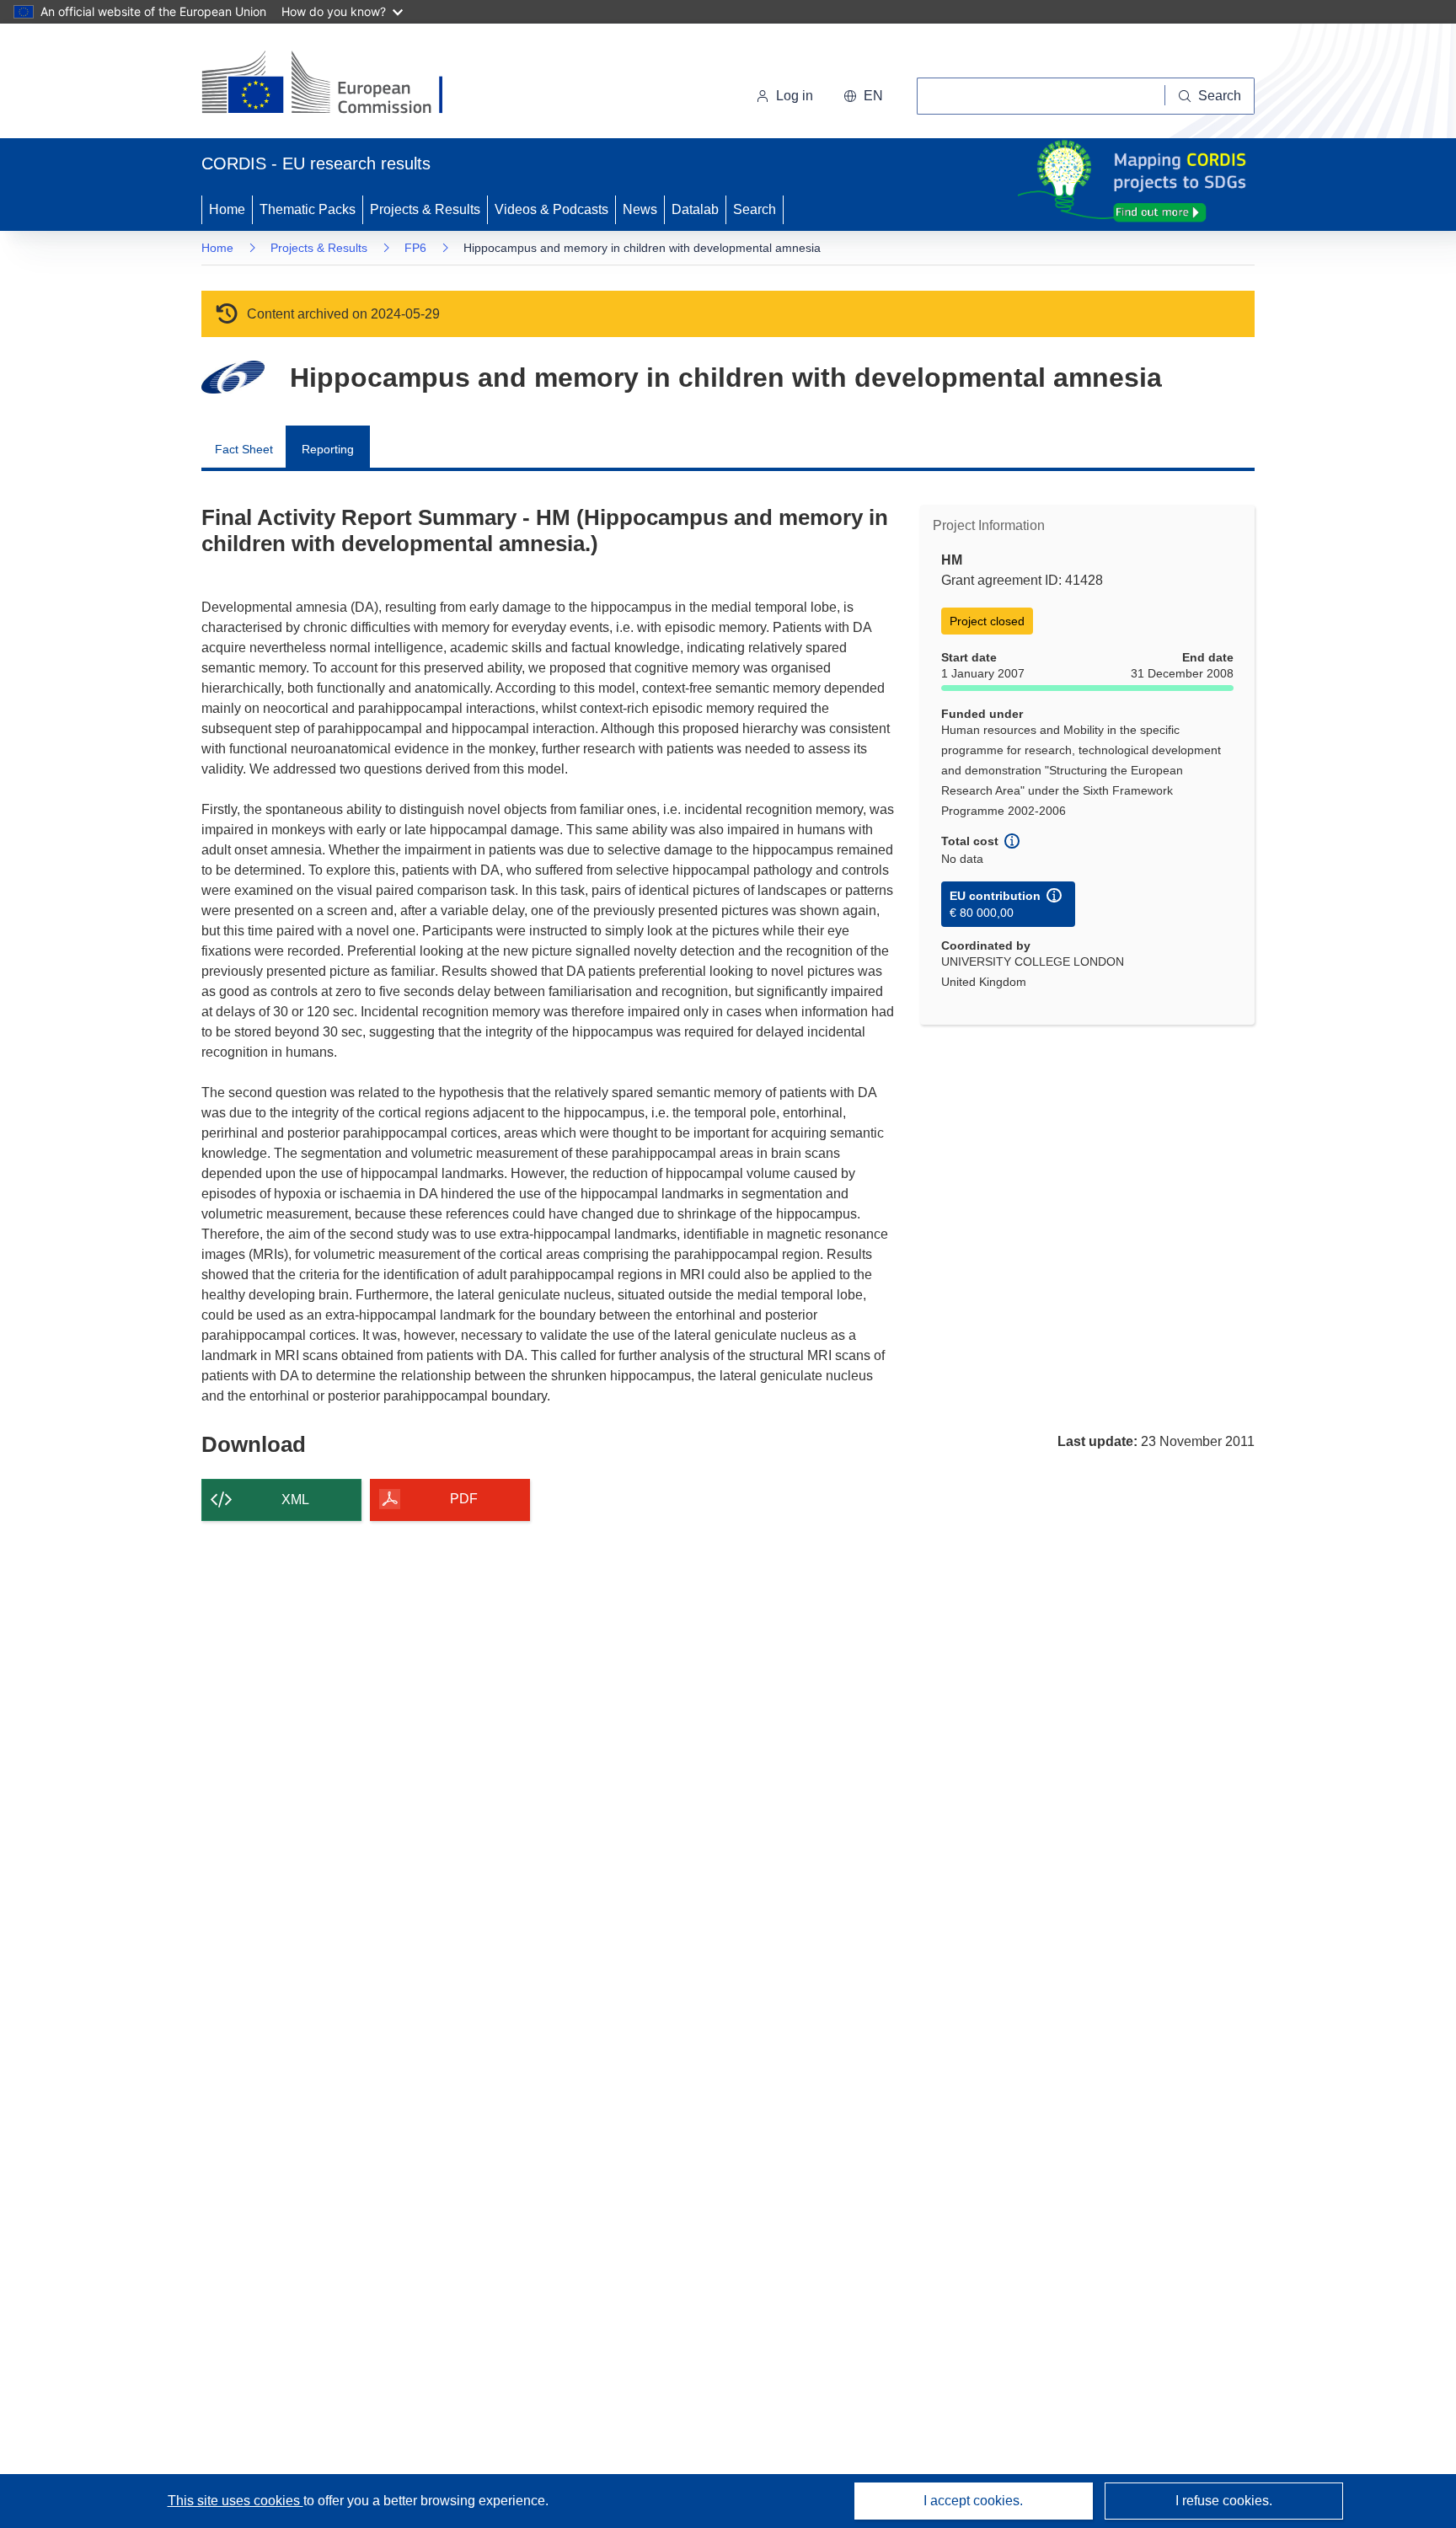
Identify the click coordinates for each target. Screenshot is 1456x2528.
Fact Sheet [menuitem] (244, 449)
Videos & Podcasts (551, 209)
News (640, 209)
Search (755, 209)
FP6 (415, 248)
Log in (795, 96)
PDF (464, 1499)
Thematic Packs (308, 209)
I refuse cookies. (1224, 2501)
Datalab (695, 209)
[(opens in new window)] (337, 84)
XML (295, 1500)
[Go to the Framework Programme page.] (233, 377)
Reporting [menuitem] (328, 449)
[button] (863, 96)
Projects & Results (425, 209)
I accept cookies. (973, 2501)
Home (227, 209)
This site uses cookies (236, 2501)
